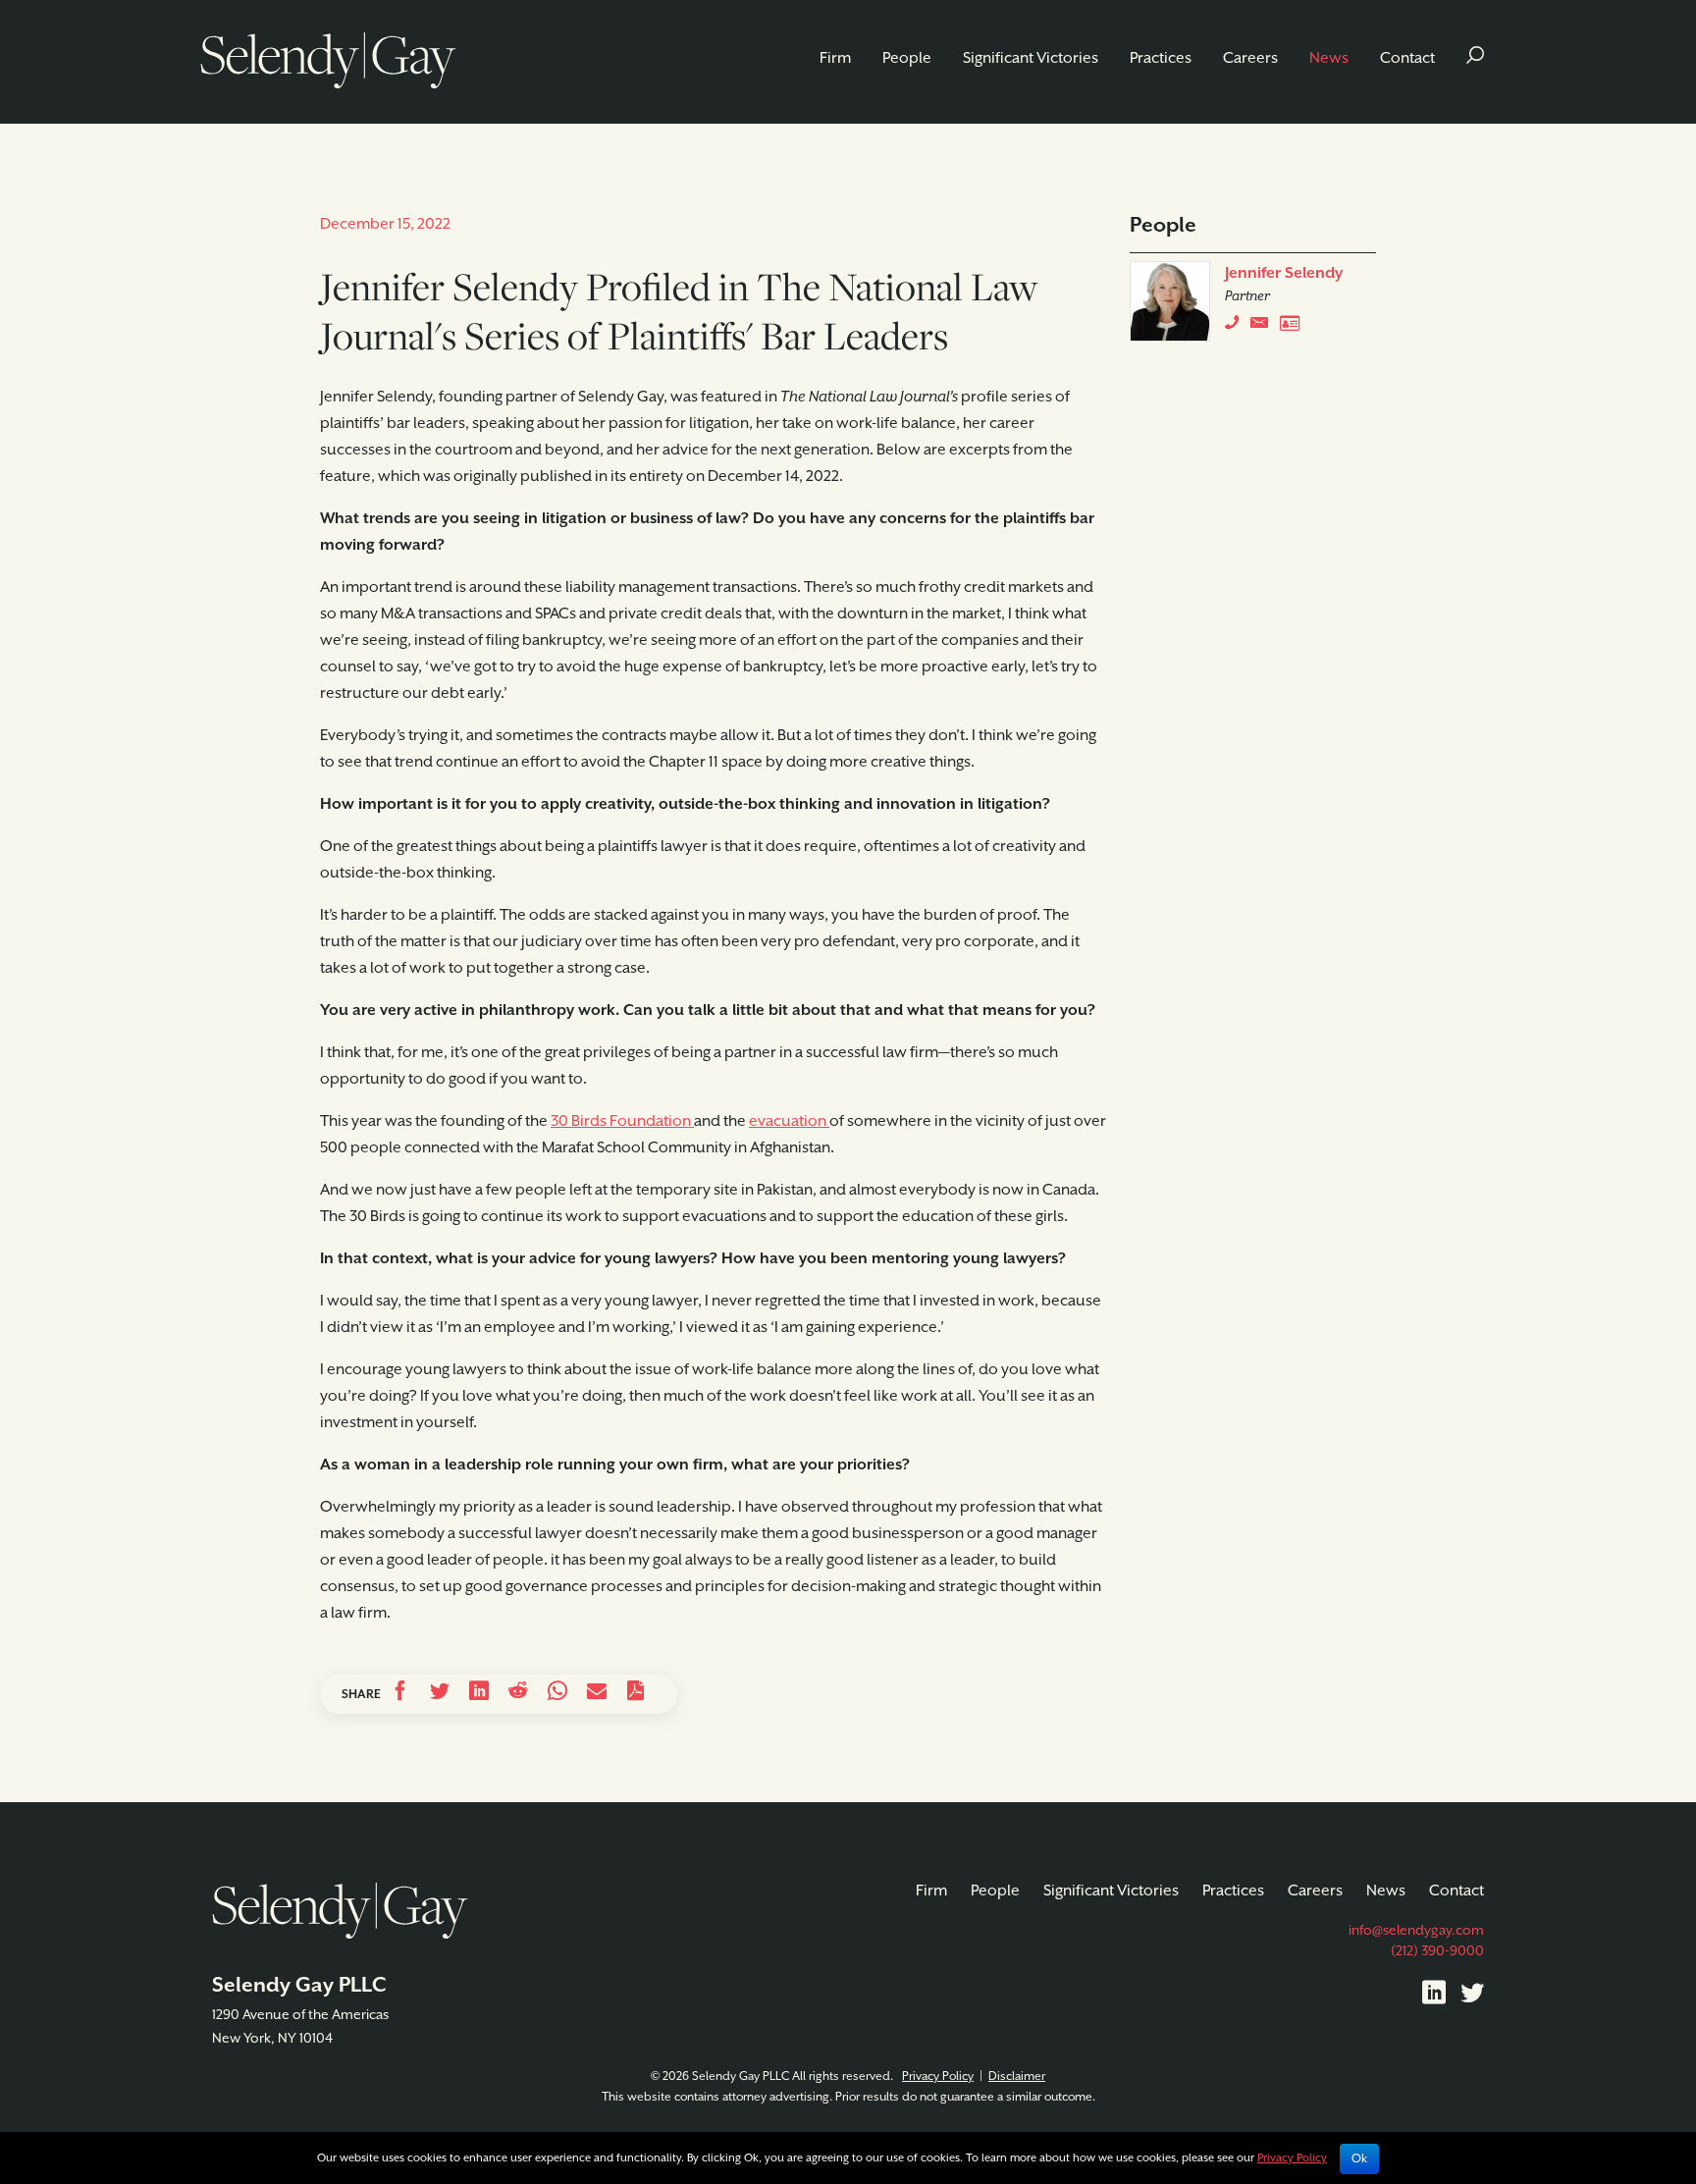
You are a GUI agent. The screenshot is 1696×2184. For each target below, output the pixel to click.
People (907, 59)
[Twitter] (1472, 1997)
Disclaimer (1017, 2077)
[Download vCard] (1295, 327)
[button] (1475, 59)
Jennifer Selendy (1284, 274)
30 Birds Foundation (622, 1122)
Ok (1359, 2158)
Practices (1161, 59)
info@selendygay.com (1416, 1931)
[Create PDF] (636, 1694)
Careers (1250, 59)
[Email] (597, 1694)
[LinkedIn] (1434, 1997)
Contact (1407, 59)
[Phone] (1236, 327)
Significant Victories (1031, 59)
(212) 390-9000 (1437, 1951)
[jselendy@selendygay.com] (1265, 327)
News (1329, 59)
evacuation (789, 1122)
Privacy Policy (938, 2077)
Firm (835, 59)
